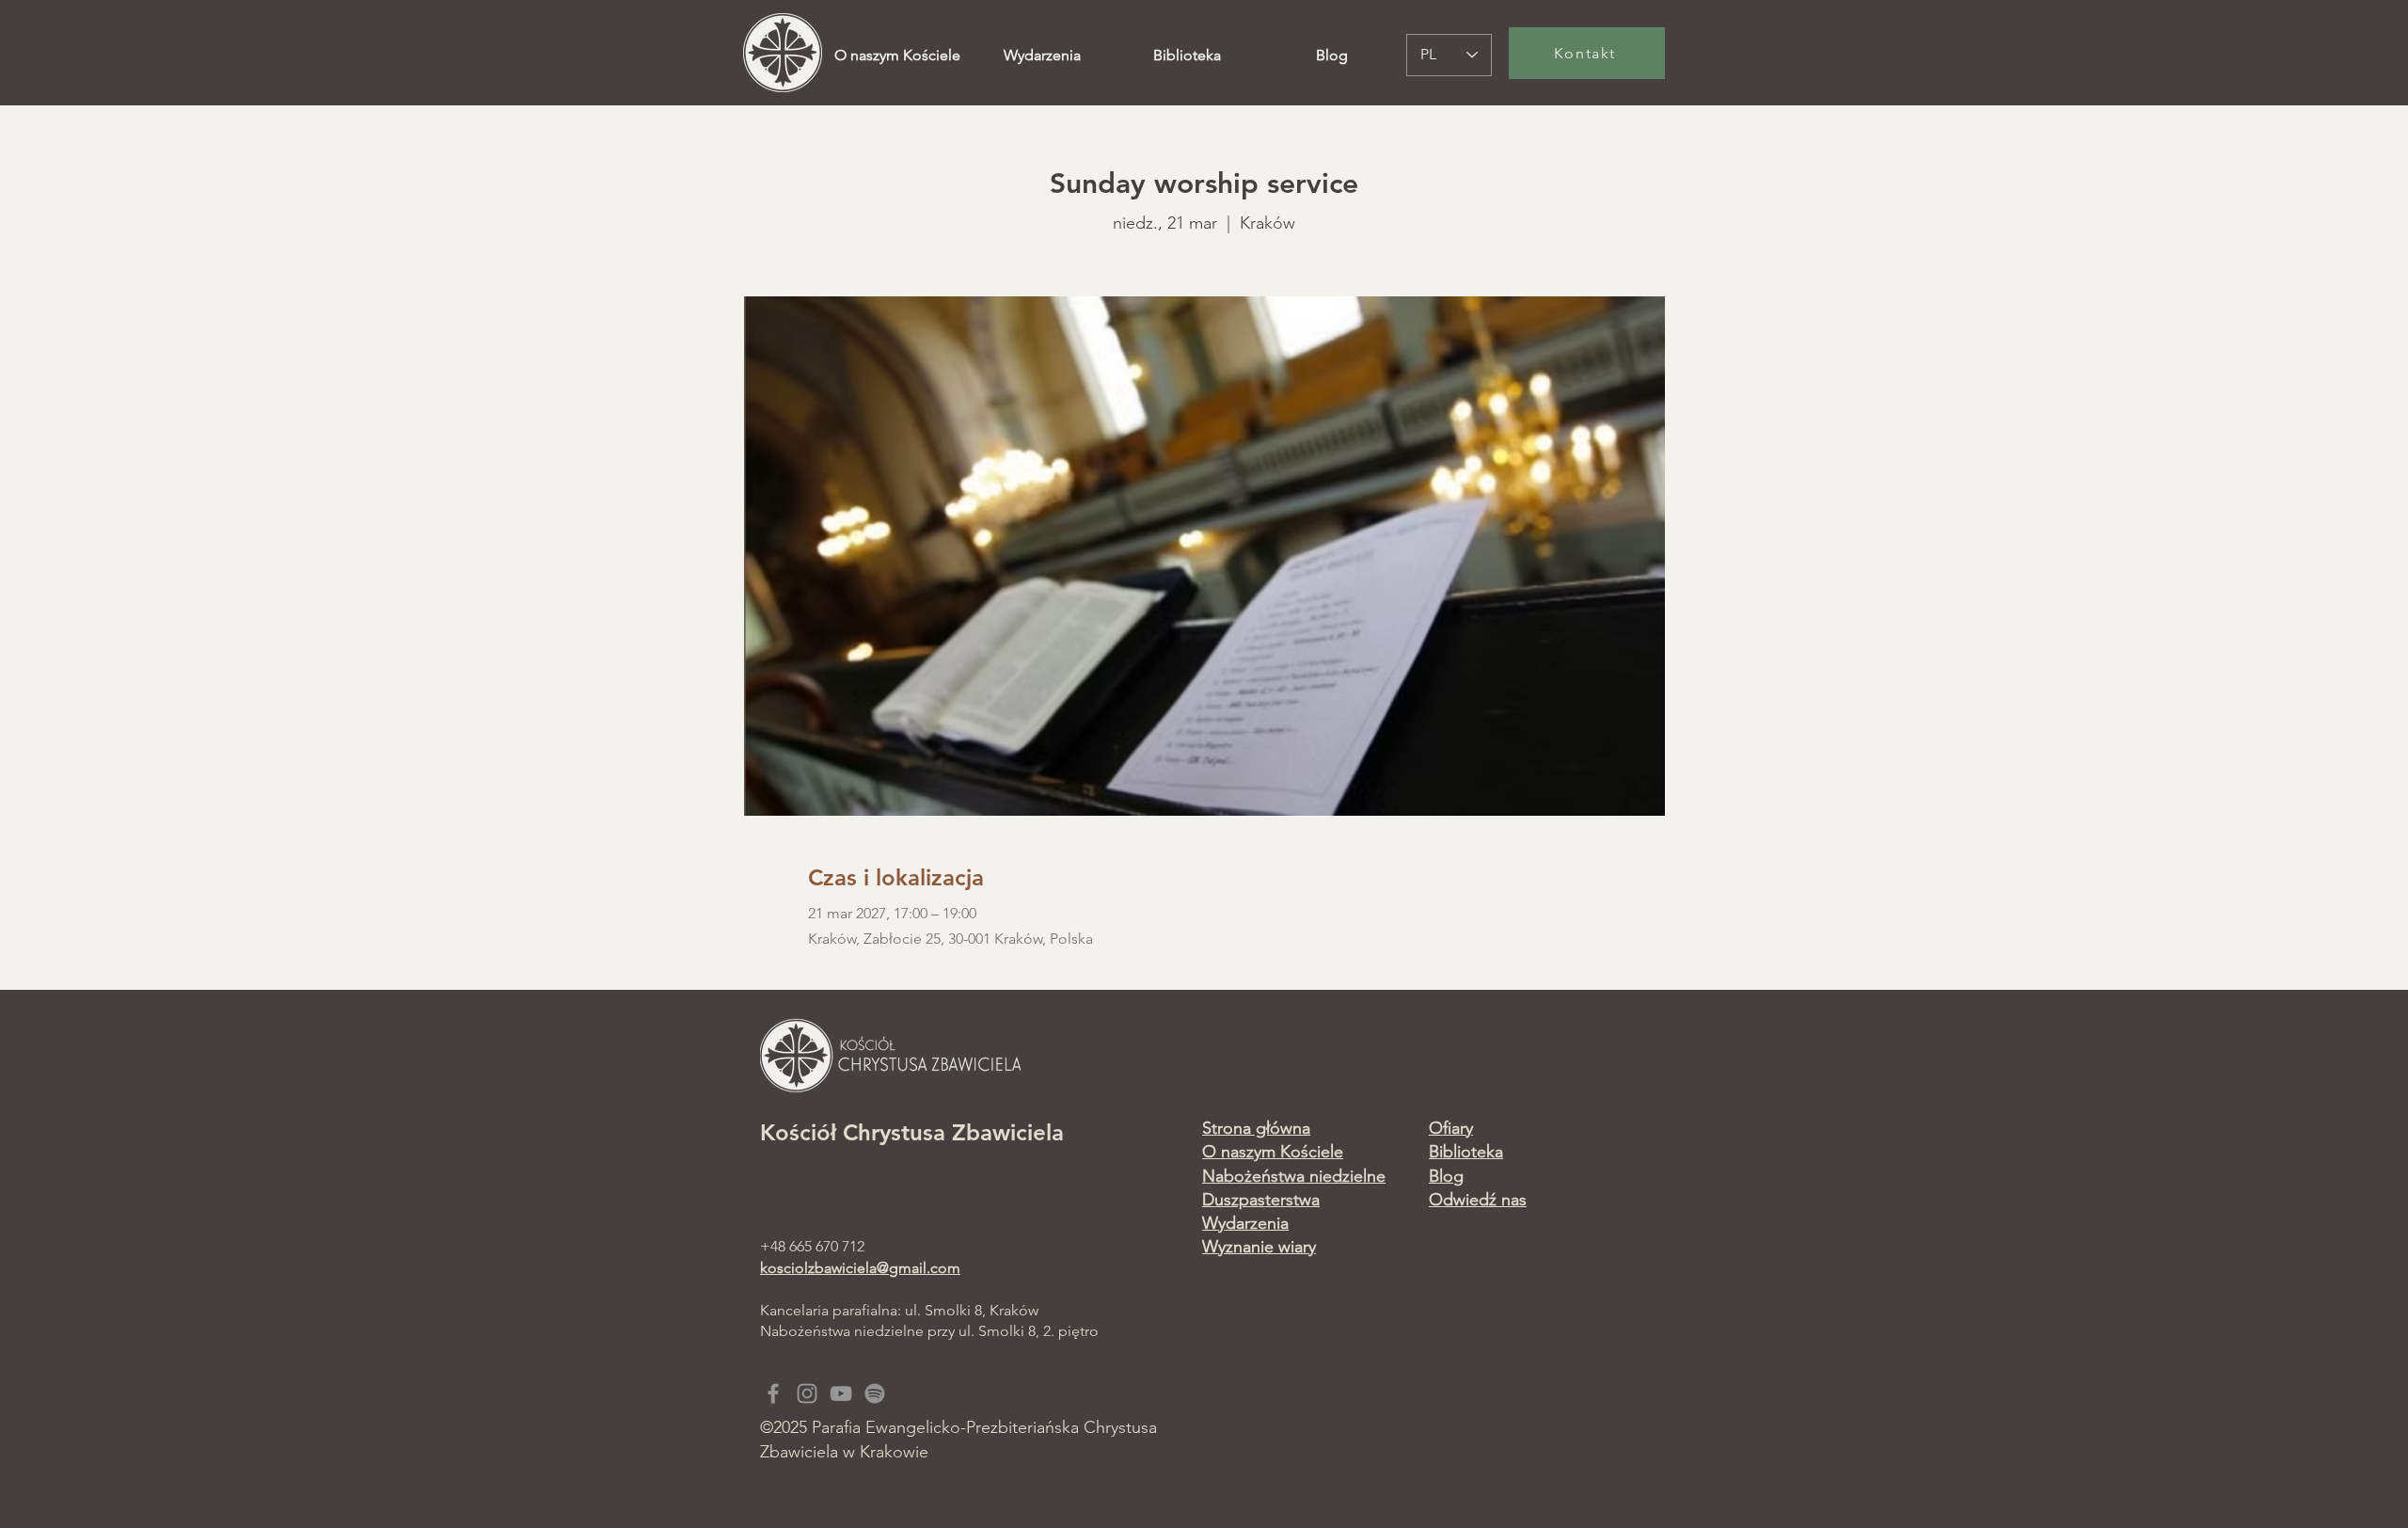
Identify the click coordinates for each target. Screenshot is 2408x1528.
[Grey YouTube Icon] (841, 1393)
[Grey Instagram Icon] (807, 1393)
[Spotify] (875, 1393)
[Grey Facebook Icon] (773, 1393)
